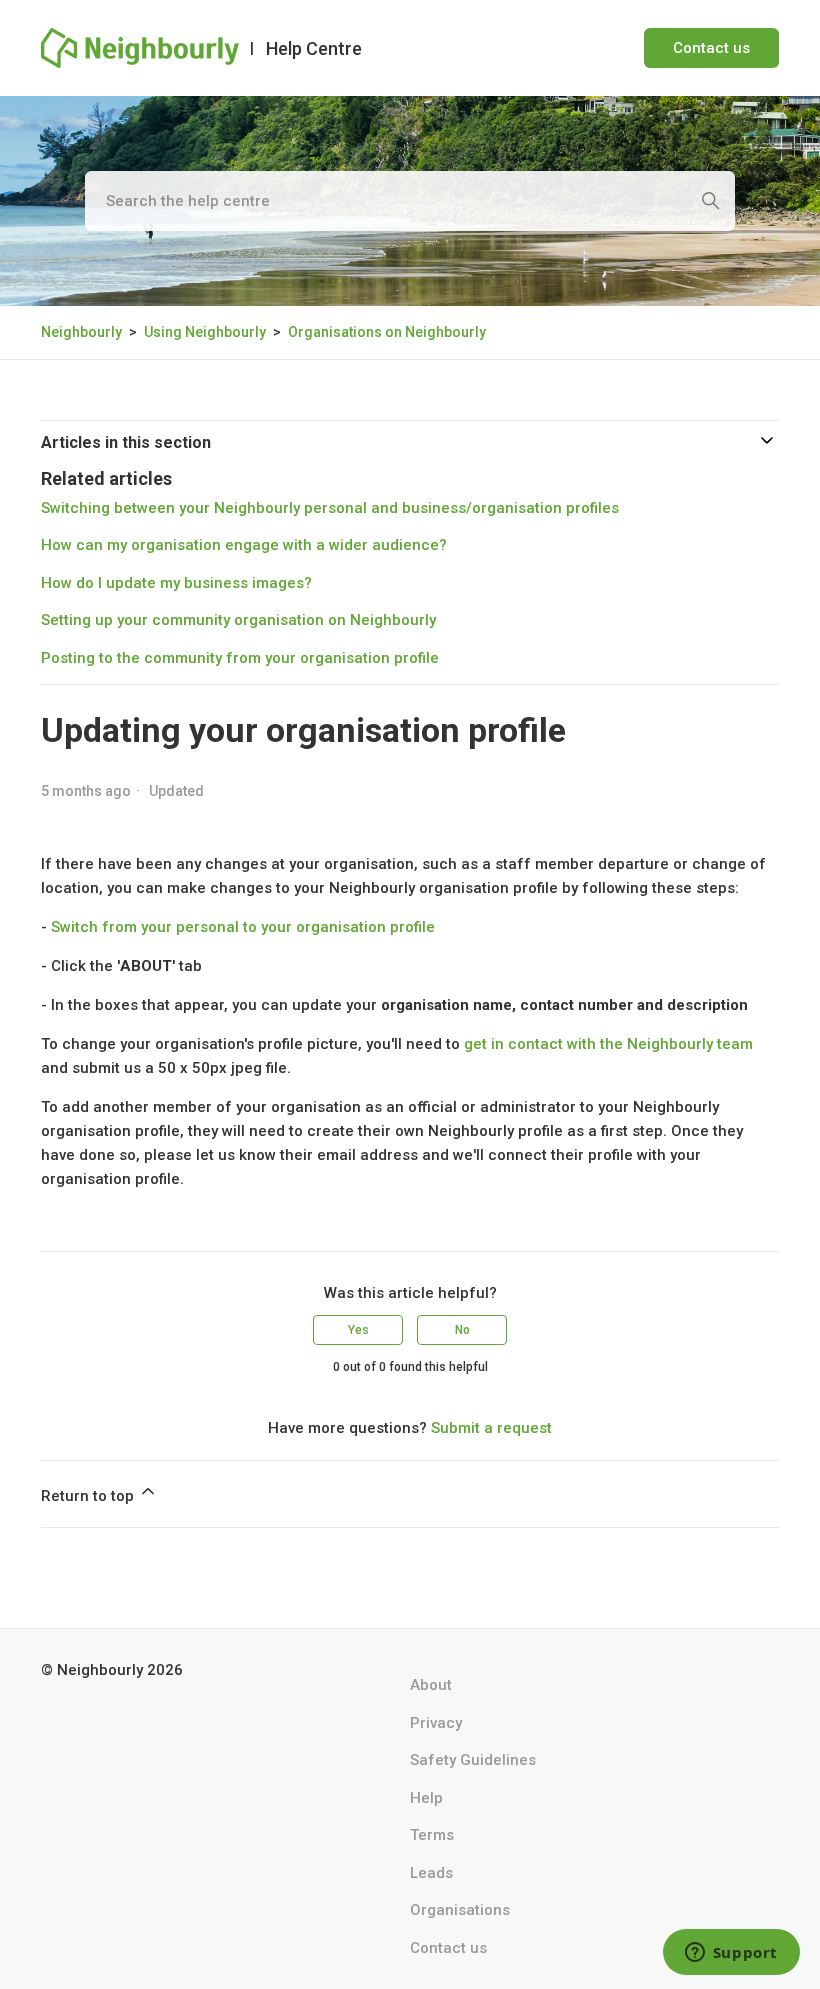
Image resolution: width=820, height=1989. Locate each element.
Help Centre (314, 48)
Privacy (436, 1723)
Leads (431, 1873)
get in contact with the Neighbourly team (608, 1044)
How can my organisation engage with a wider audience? (244, 545)
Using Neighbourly (205, 332)
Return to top (89, 1496)
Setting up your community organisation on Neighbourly (238, 620)
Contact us (711, 48)
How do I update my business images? (176, 583)
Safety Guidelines (473, 1760)
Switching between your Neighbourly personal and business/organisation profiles (330, 508)
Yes (358, 1330)
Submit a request (491, 1428)
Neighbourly (81, 332)
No (462, 1330)
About (431, 1685)
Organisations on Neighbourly (387, 332)
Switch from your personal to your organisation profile (243, 927)
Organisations (460, 1910)
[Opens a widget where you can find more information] (731, 1954)
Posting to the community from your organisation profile (240, 658)
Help (426, 1798)
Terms (432, 1835)
